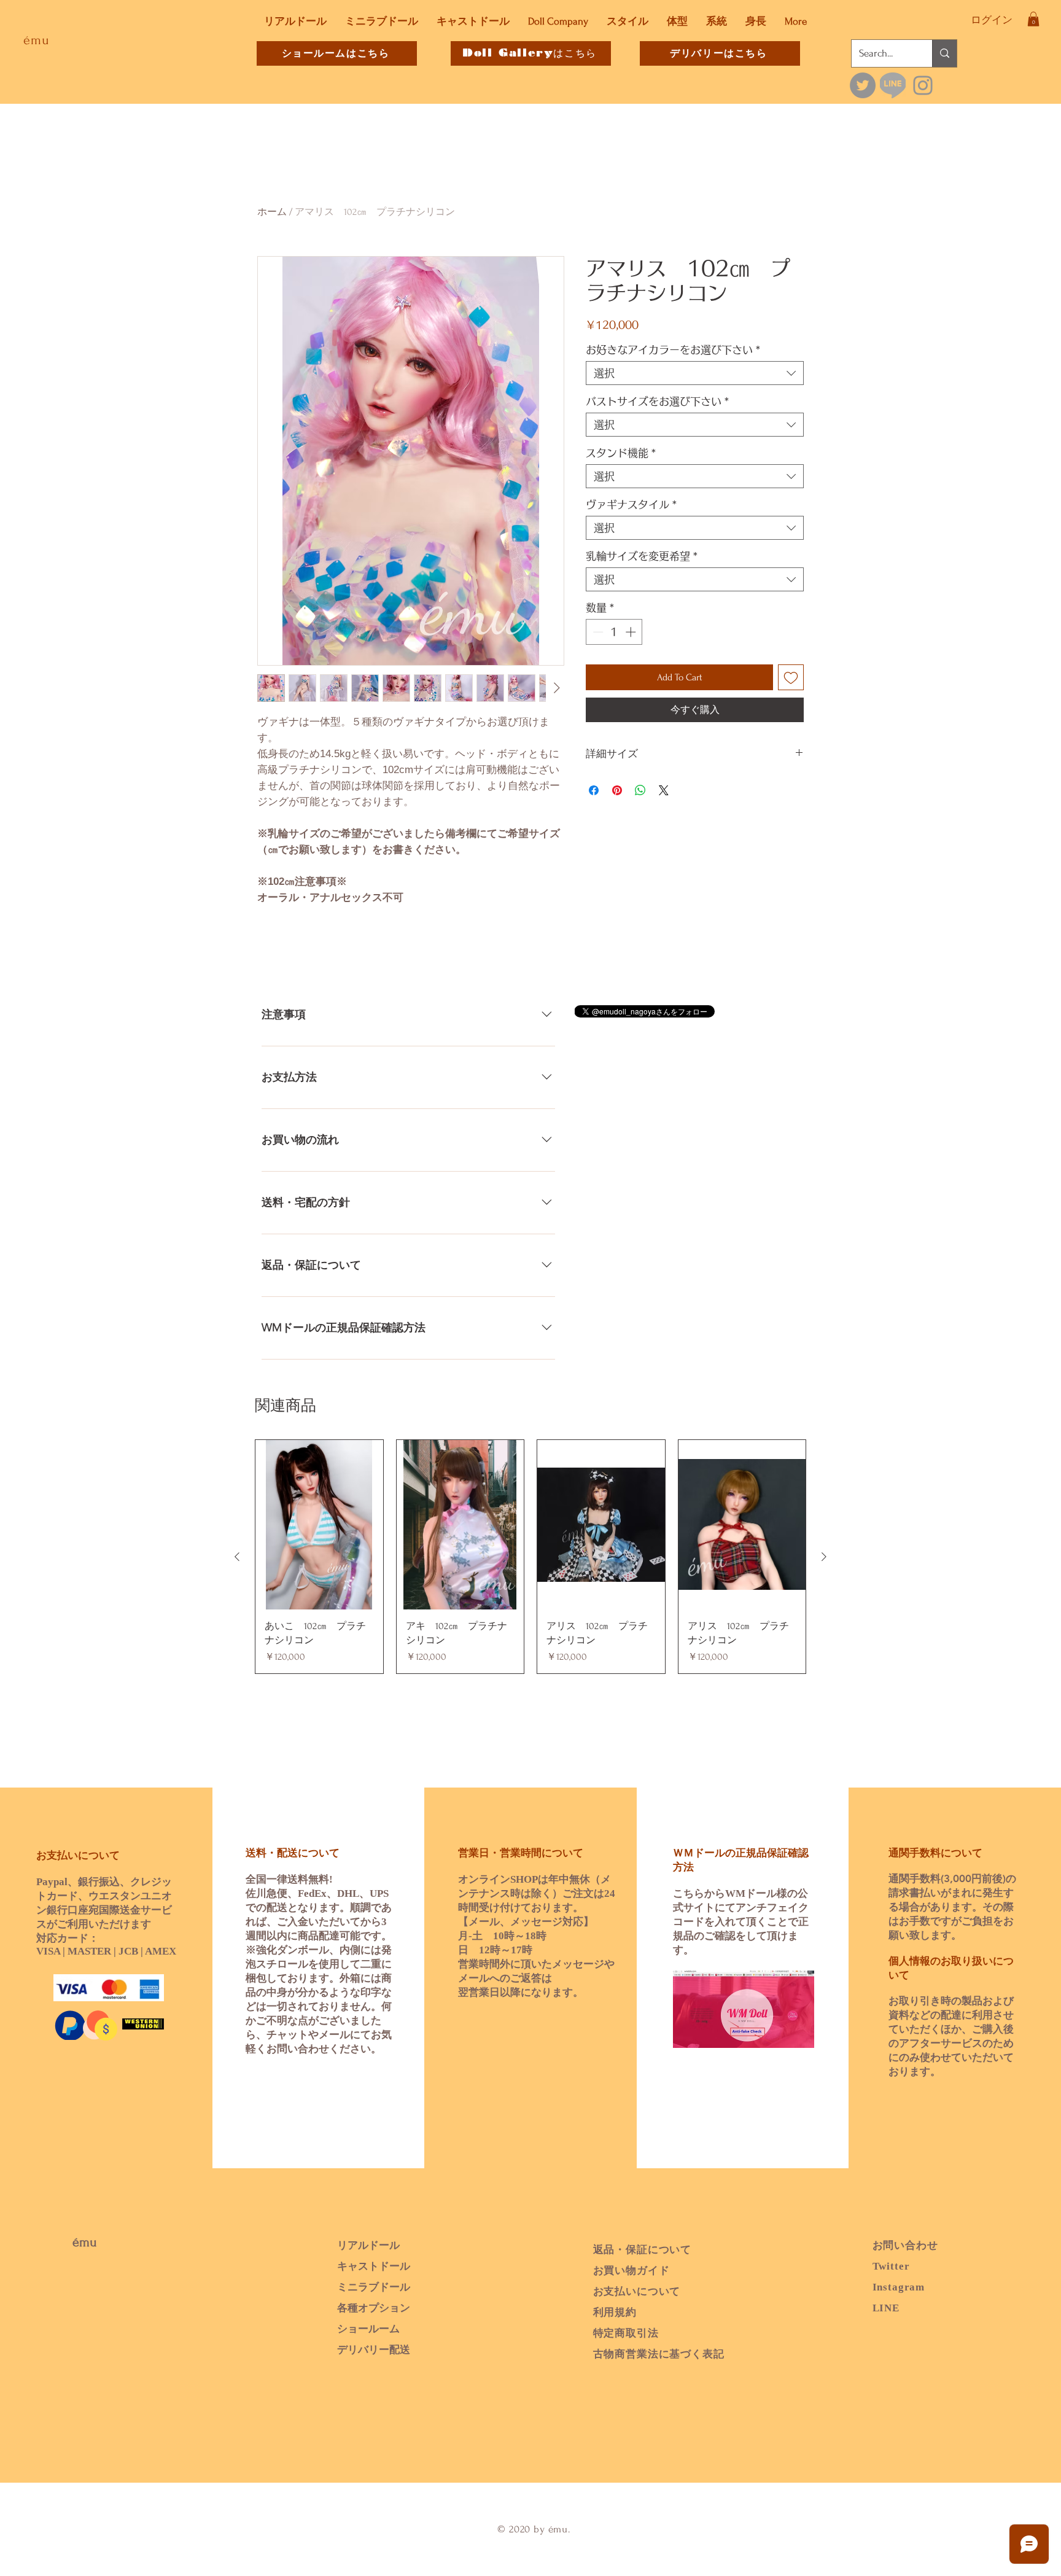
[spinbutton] (614, 632)
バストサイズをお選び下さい (658, 401)
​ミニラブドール (374, 2287)
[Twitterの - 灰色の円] (863, 85)
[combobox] (695, 373)
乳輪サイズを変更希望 (642, 556)
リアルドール (368, 2245)
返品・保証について (643, 2250)
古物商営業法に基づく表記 (659, 2354)
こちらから (699, 1893)
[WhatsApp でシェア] (640, 790)
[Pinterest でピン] (617, 790)
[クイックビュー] (319, 1525)
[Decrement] (597, 632)
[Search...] (944, 53)
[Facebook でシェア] (594, 790)
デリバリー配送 (374, 2350)
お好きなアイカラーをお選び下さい (673, 350)
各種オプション (374, 2308)
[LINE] (893, 85)
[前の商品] (237, 1557)
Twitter (891, 2266)
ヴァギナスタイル (632, 504)
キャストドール (374, 2266)
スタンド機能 (621, 453)
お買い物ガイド (632, 2271)
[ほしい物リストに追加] (791, 677)
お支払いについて (637, 2291)
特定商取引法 (626, 2333)
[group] (530, 1557)
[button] (1033, 19)
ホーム (272, 212)
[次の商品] (824, 1557)
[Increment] (632, 632)
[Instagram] (923, 85)
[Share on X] (664, 790)
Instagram (899, 2287)
